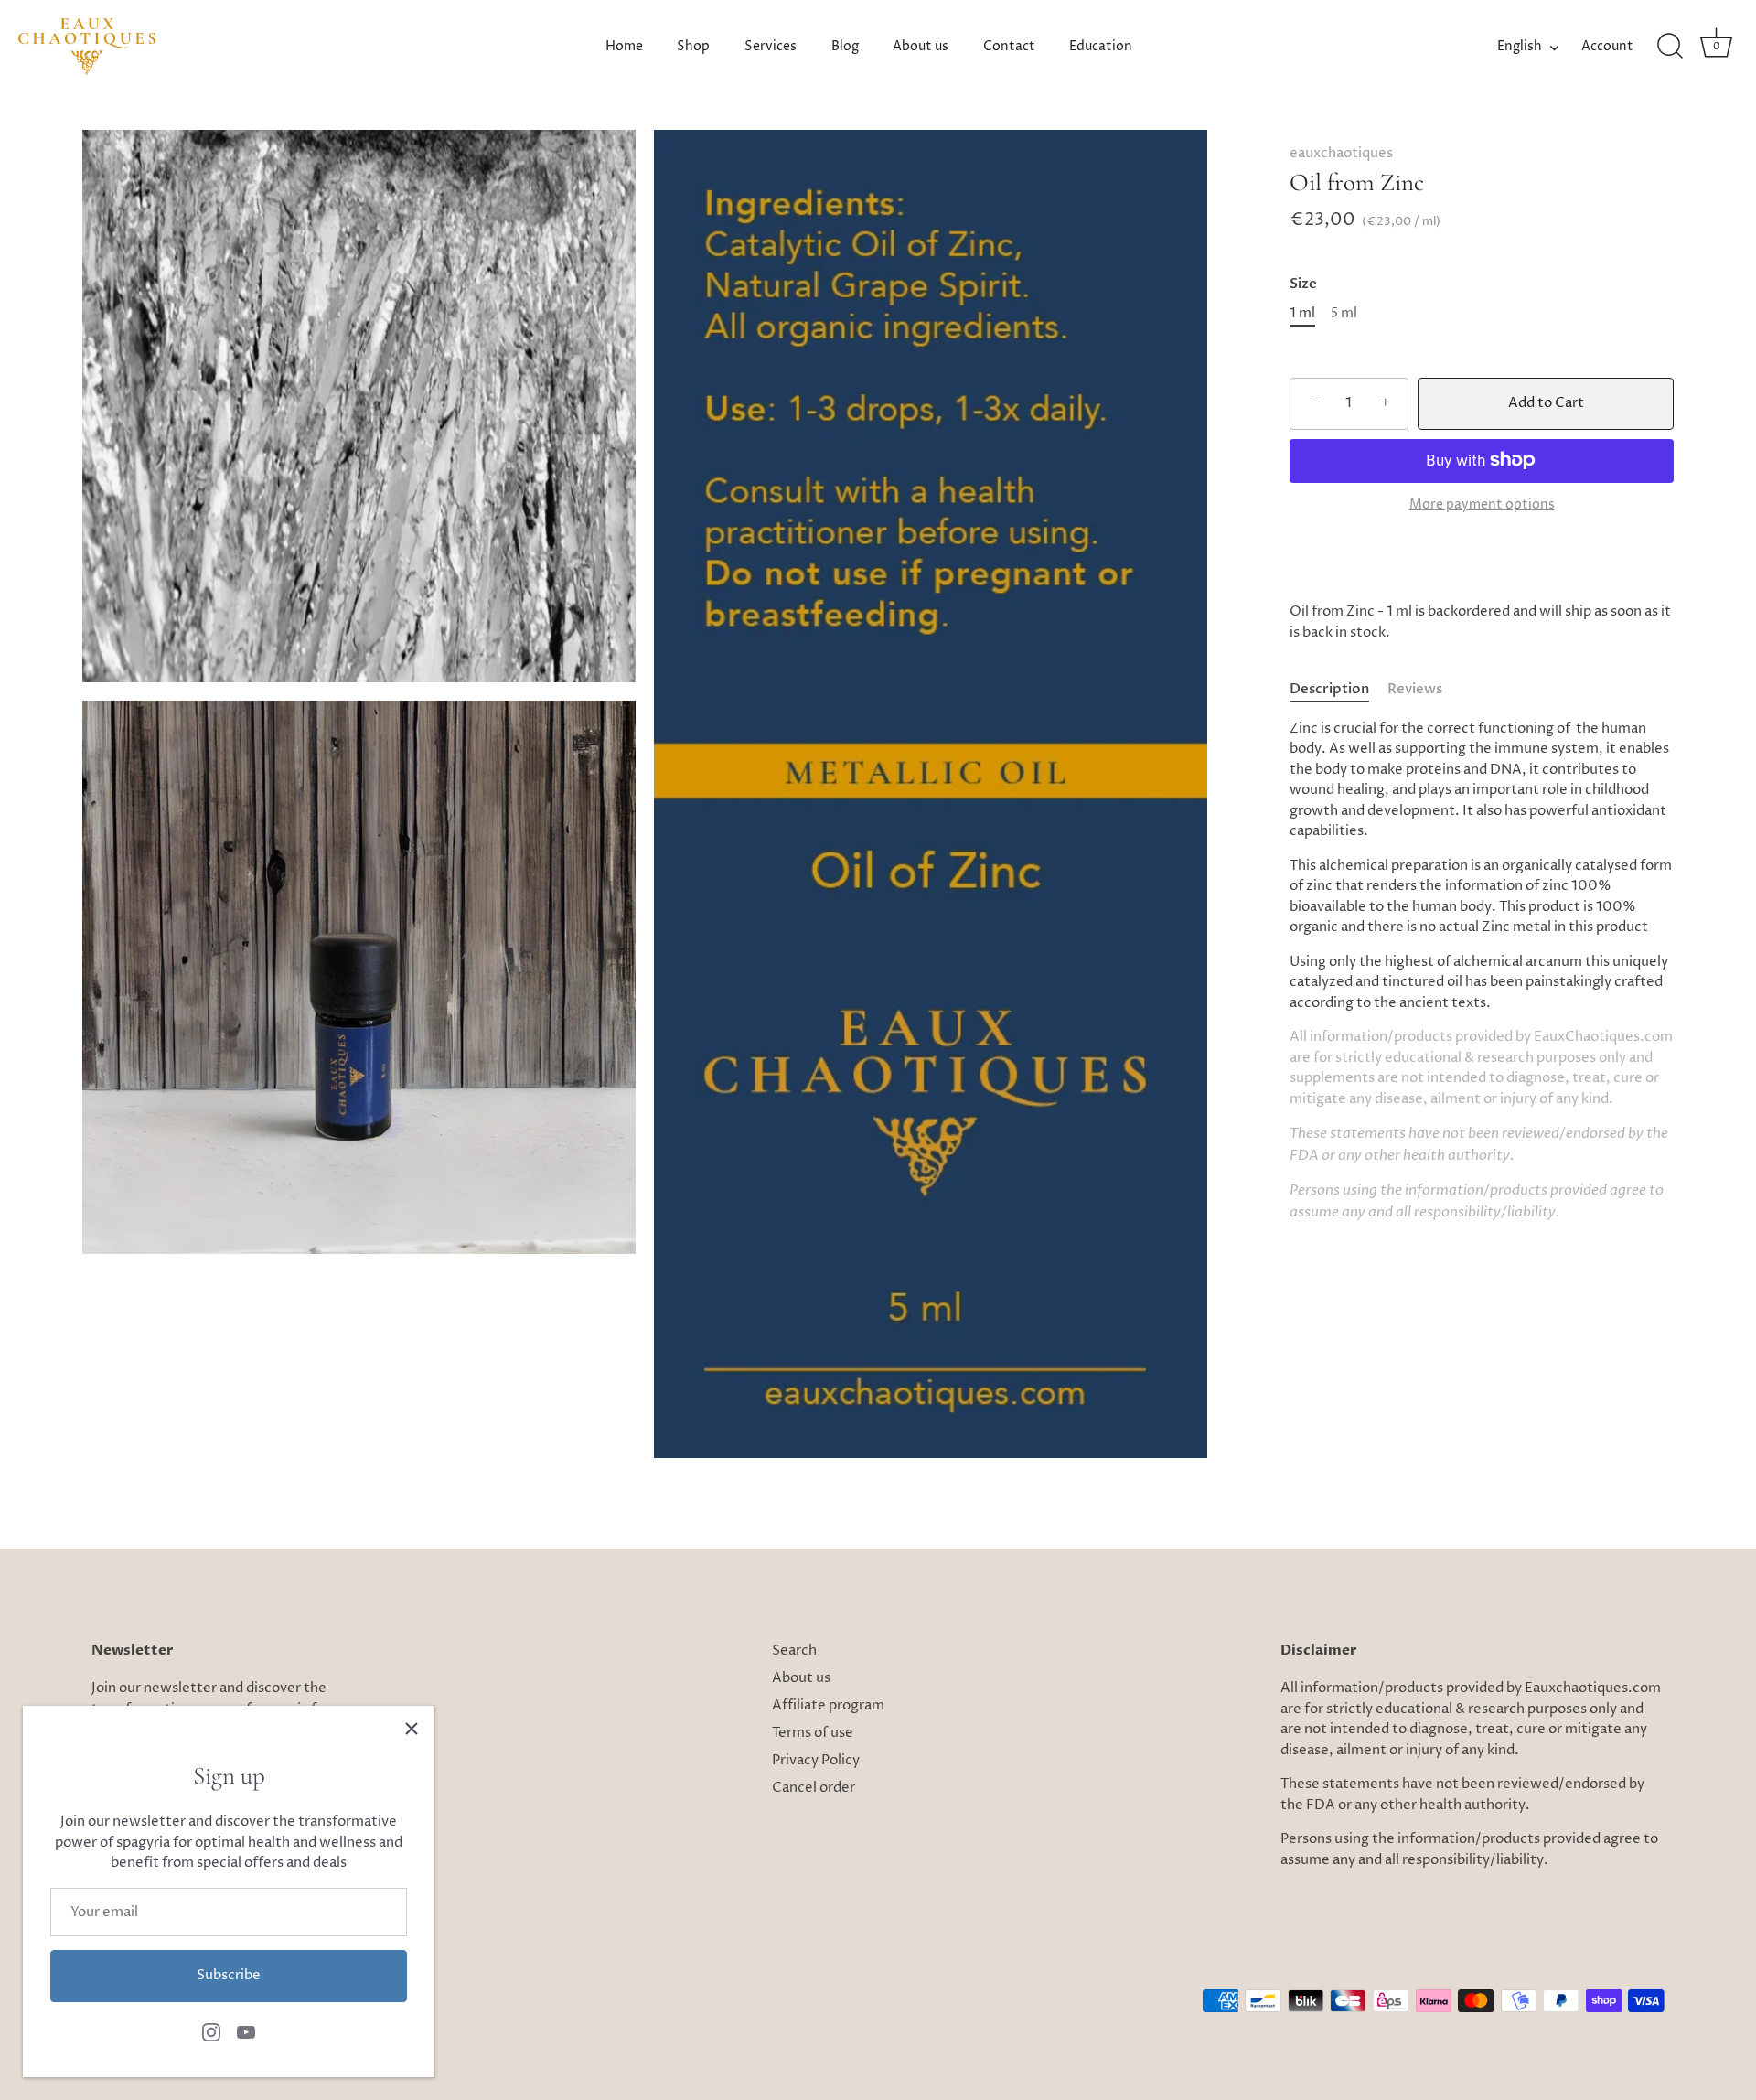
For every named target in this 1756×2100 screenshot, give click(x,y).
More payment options (1482, 505)
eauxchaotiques (1341, 153)
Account (1607, 47)
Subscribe (229, 1975)
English (1520, 47)
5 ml (1344, 313)
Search (794, 1650)
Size (1303, 283)
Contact (1009, 47)
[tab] (1338, 690)
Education (1101, 47)
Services (771, 47)
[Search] (1670, 47)
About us (921, 47)
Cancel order (814, 1788)
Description (1329, 689)
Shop (693, 47)
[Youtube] (246, 2032)
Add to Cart (1546, 402)
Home (624, 47)
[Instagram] (211, 2032)
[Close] (412, 1729)
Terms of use (813, 1733)
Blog (845, 47)
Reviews (1415, 689)
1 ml (1302, 313)
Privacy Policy (816, 1760)
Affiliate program (828, 1705)
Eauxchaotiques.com (1593, 1688)
